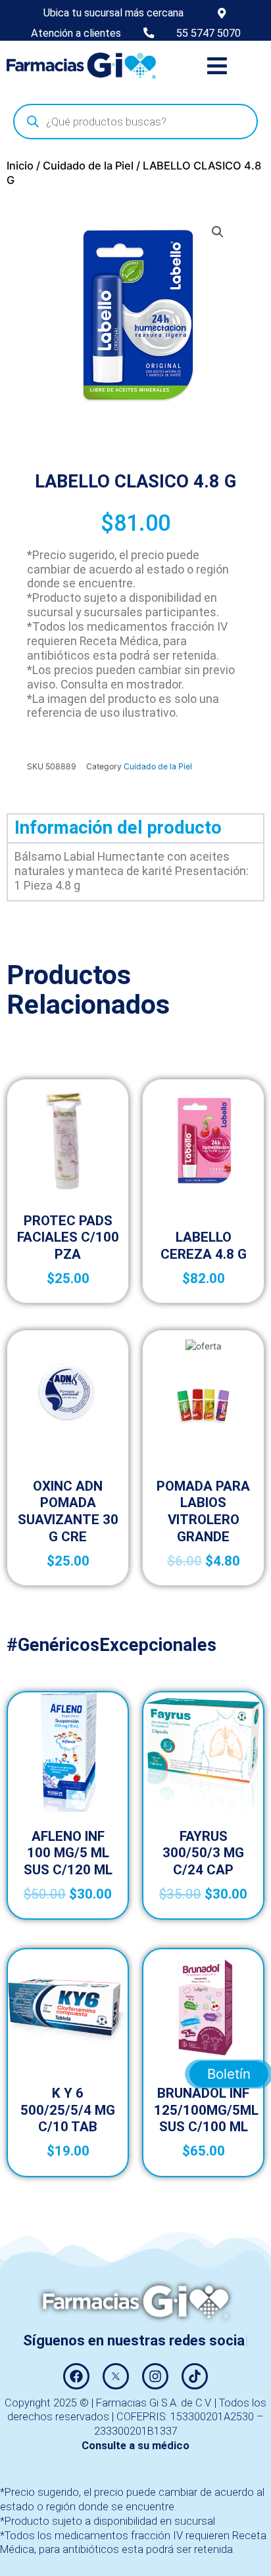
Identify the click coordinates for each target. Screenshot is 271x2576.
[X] (116, 2376)
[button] (217, 65)
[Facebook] (76, 2376)
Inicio (20, 166)
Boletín (229, 2074)
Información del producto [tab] (118, 828)
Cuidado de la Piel (88, 166)
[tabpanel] (135, 871)
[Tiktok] (195, 2376)
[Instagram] (155, 2376)
